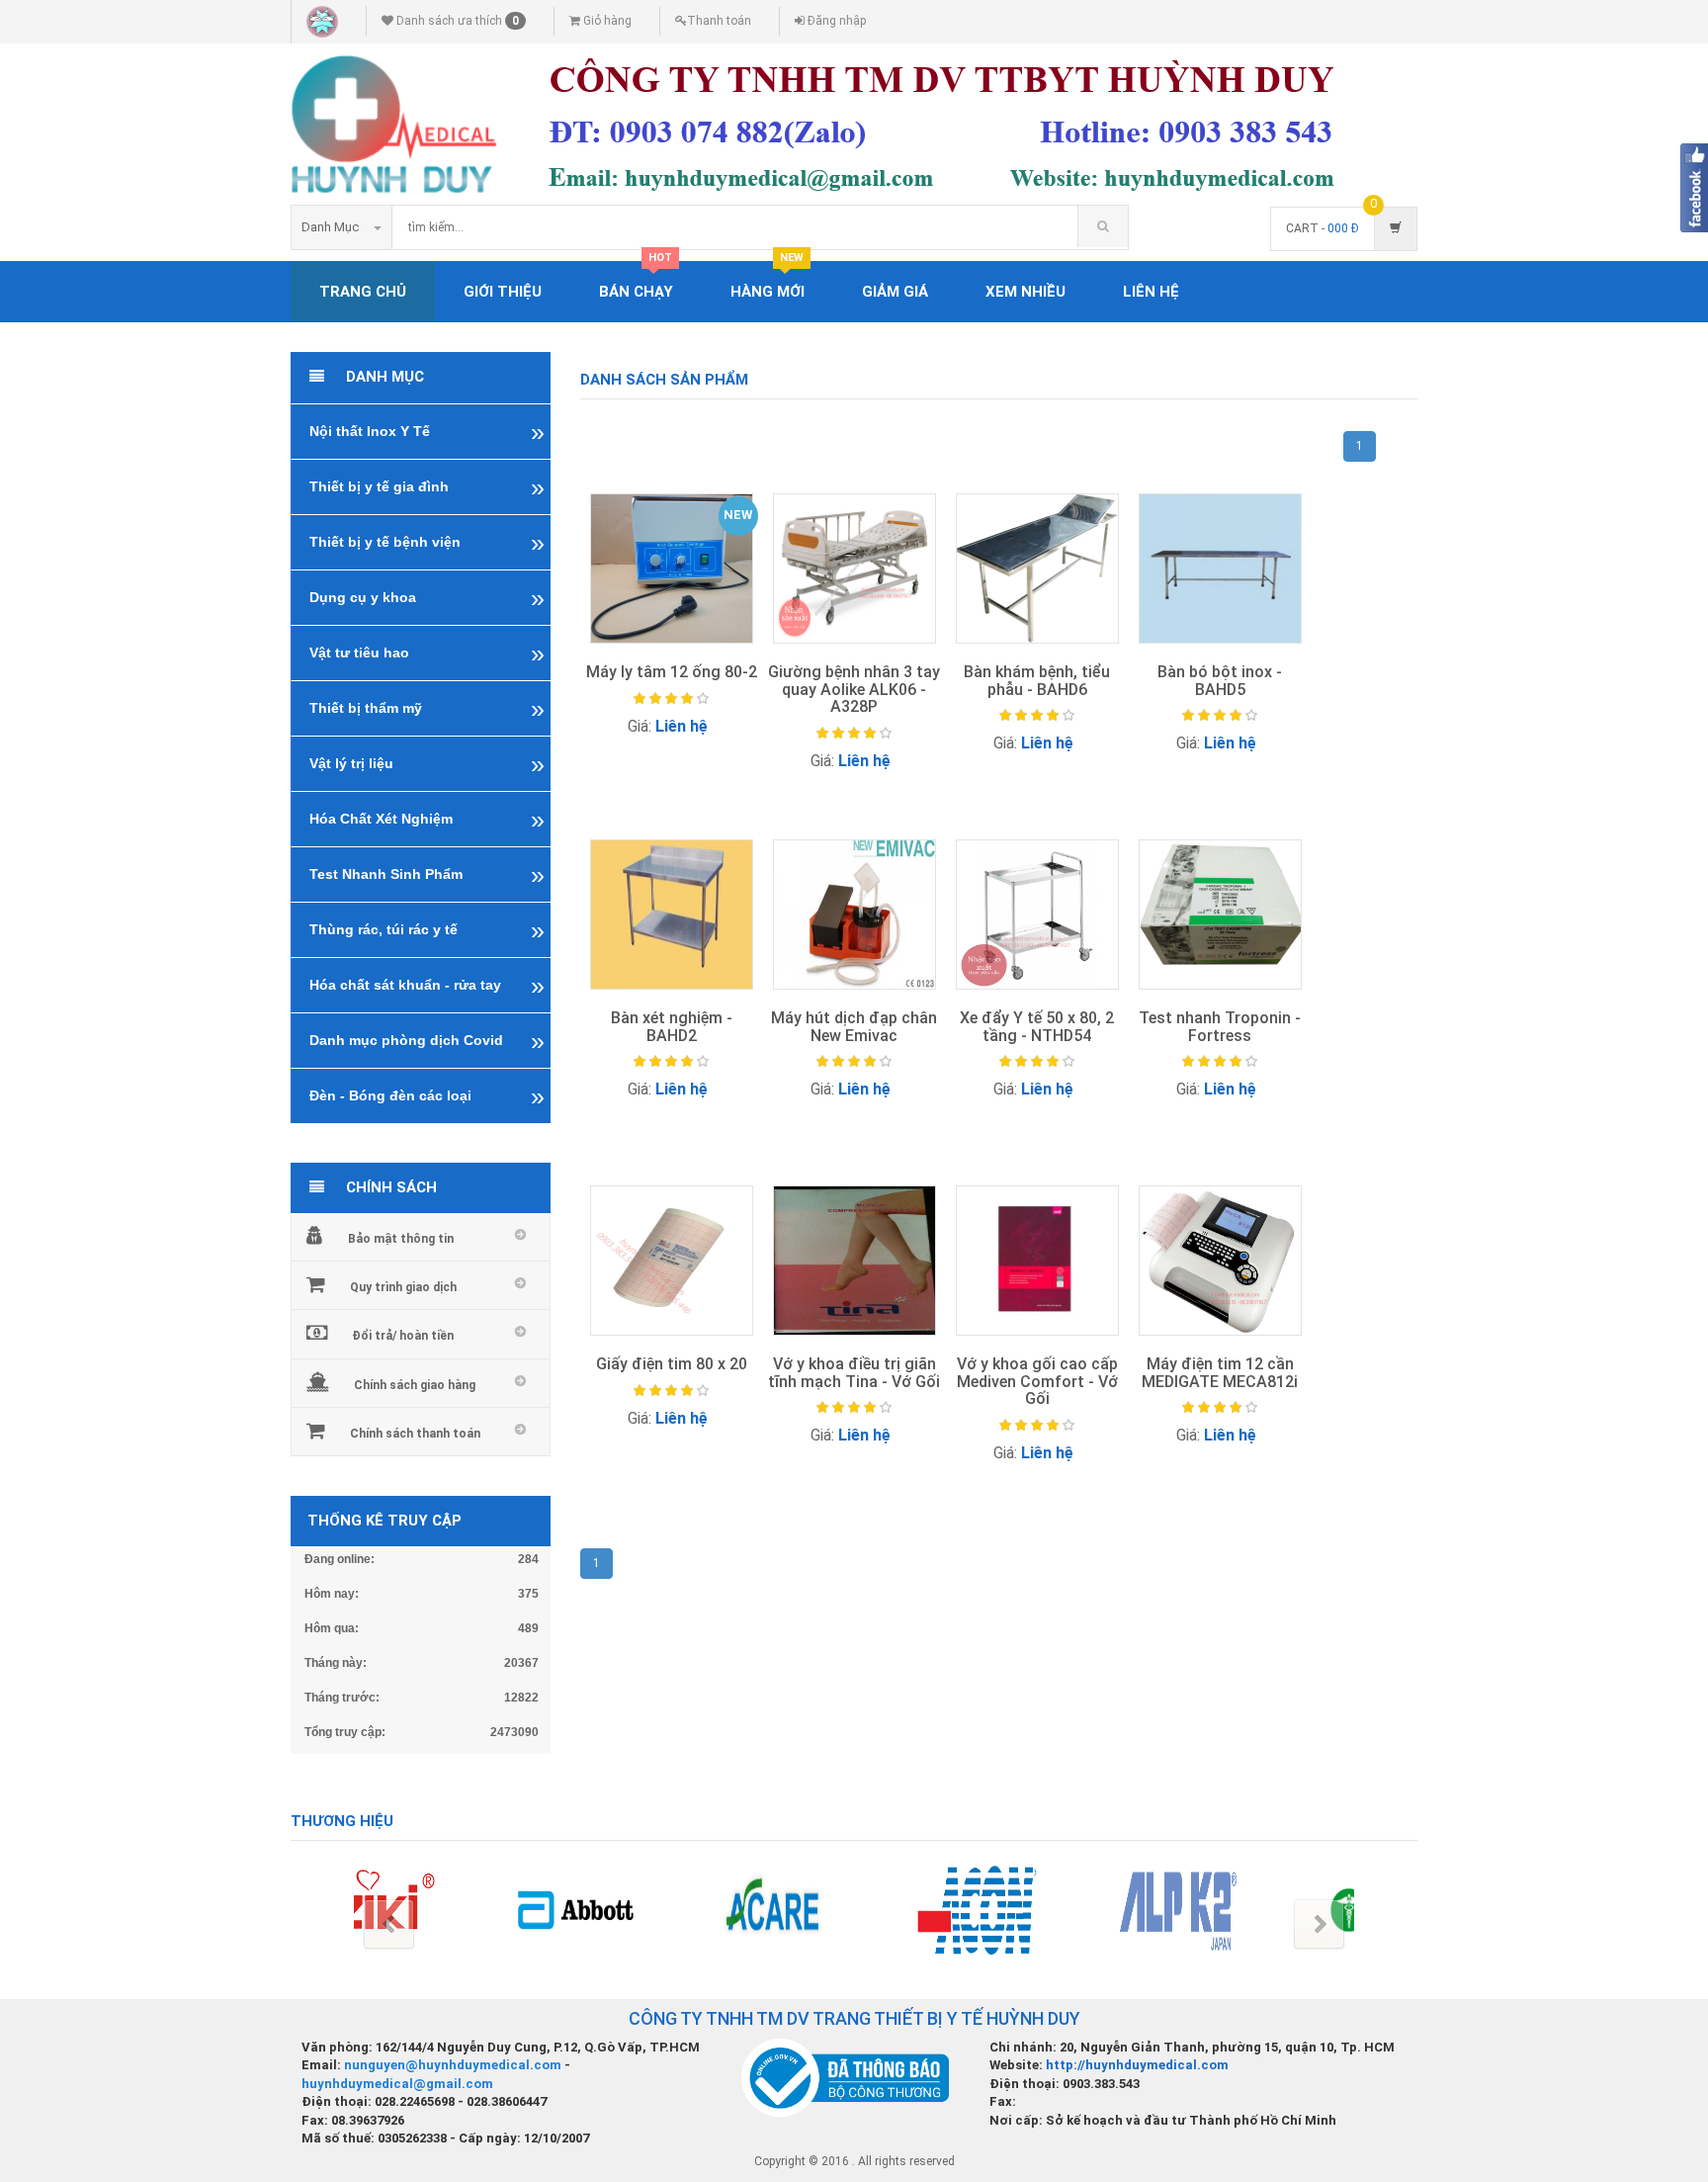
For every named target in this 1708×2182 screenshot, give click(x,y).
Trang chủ (363, 292)
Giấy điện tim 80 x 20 (672, 1364)
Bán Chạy (636, 281)
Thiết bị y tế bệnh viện (385, 542)
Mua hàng (674, 763)
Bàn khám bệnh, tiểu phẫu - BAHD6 (1037, 681)
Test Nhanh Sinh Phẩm (386, 874)
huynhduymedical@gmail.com (397, 2084)
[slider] (671, 699)
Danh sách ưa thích (456, 21)
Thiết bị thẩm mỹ (366, 708)
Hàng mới (768, 281)
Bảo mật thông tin (401, 1239)
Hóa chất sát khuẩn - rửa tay (405, 985)
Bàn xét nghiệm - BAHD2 (672, 1027)
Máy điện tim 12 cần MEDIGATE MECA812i (1220, 1373)
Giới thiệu (503, 292)
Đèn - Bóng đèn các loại (390, 1095)
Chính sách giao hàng (415, 1385)
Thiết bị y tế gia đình (379, 486)
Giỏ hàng (606, 21)
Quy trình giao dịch (403, 1287)
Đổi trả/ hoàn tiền (403, 1336)
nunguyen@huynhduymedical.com (454, 2065)
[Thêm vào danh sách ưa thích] (729, 764)
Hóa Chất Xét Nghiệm (381, 819)
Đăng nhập (835, 21)
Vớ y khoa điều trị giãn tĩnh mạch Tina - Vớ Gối (854, 1373)
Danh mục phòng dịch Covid (406, 1040)
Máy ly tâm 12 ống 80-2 (672, 672)
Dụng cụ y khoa (363, 597)
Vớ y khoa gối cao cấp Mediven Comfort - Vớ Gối (1037, 1381)
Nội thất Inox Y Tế (370, 431)
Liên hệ (1151, 292)
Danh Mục (330, 227)
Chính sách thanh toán (415, 1434)
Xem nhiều (1025, 292)
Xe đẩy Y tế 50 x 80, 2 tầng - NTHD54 (1037, 1027)
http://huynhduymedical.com (1137, 2065)
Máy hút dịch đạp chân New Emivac (854, 1027)
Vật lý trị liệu (351, 763)
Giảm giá (895, 292)
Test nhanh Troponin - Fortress (1220, 1027)
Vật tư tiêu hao (359, 653)
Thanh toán (719, 21)
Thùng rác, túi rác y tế (384, 929)
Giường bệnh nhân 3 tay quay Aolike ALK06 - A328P (854, 689)
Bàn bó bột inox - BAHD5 (1220, 681)
